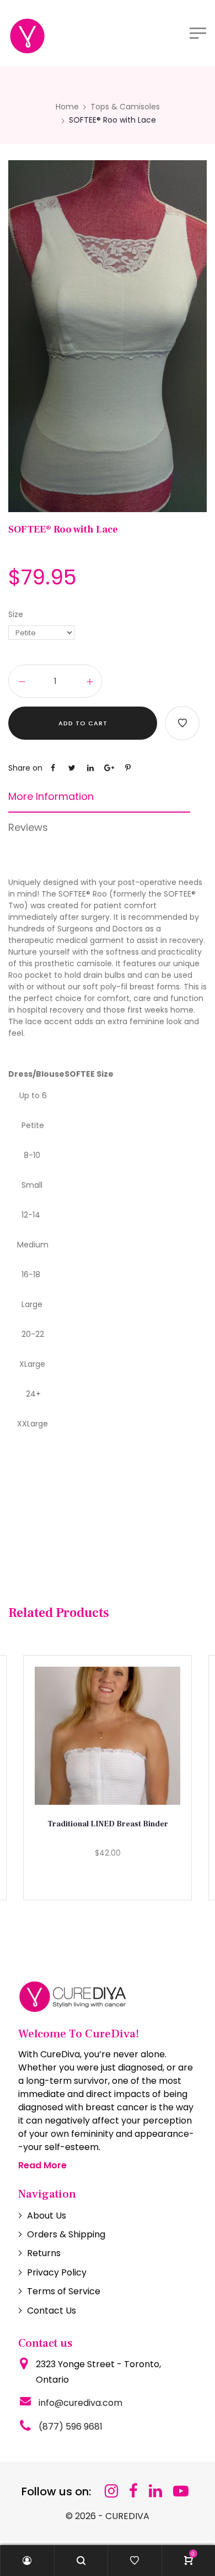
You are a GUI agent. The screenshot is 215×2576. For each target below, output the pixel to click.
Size (16, 614)
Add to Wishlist (182, 723)
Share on (25, 768)
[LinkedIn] (155, 2491)
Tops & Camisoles (125, 107)
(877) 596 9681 (71, 2427)
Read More (42, 2165)
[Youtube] (181, 2491)
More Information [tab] (51, 797)
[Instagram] (111, 2491)
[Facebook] (133, 2491)
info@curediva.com (80, 2403)
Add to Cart (83, 723)
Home (67, 107)
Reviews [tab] (28, 828)
